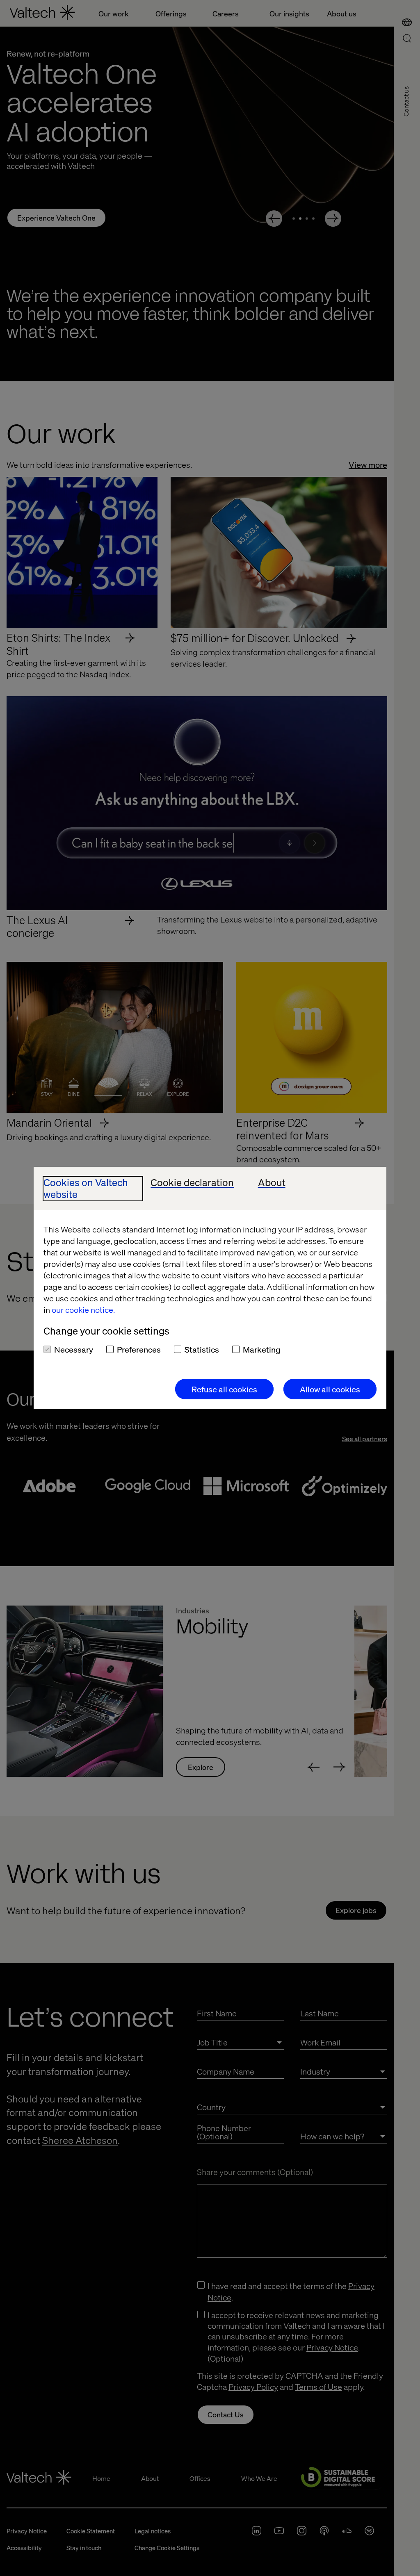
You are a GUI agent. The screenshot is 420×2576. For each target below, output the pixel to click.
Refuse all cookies (224, 1389)
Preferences (139, 1349)
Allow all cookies (330, 1389)
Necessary (74, 1349)
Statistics (202, 1349)
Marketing (262, 1349)
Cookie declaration (192, 1183)
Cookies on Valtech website (86, 1189)
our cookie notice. (83, 1310)
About (272, 1183)
